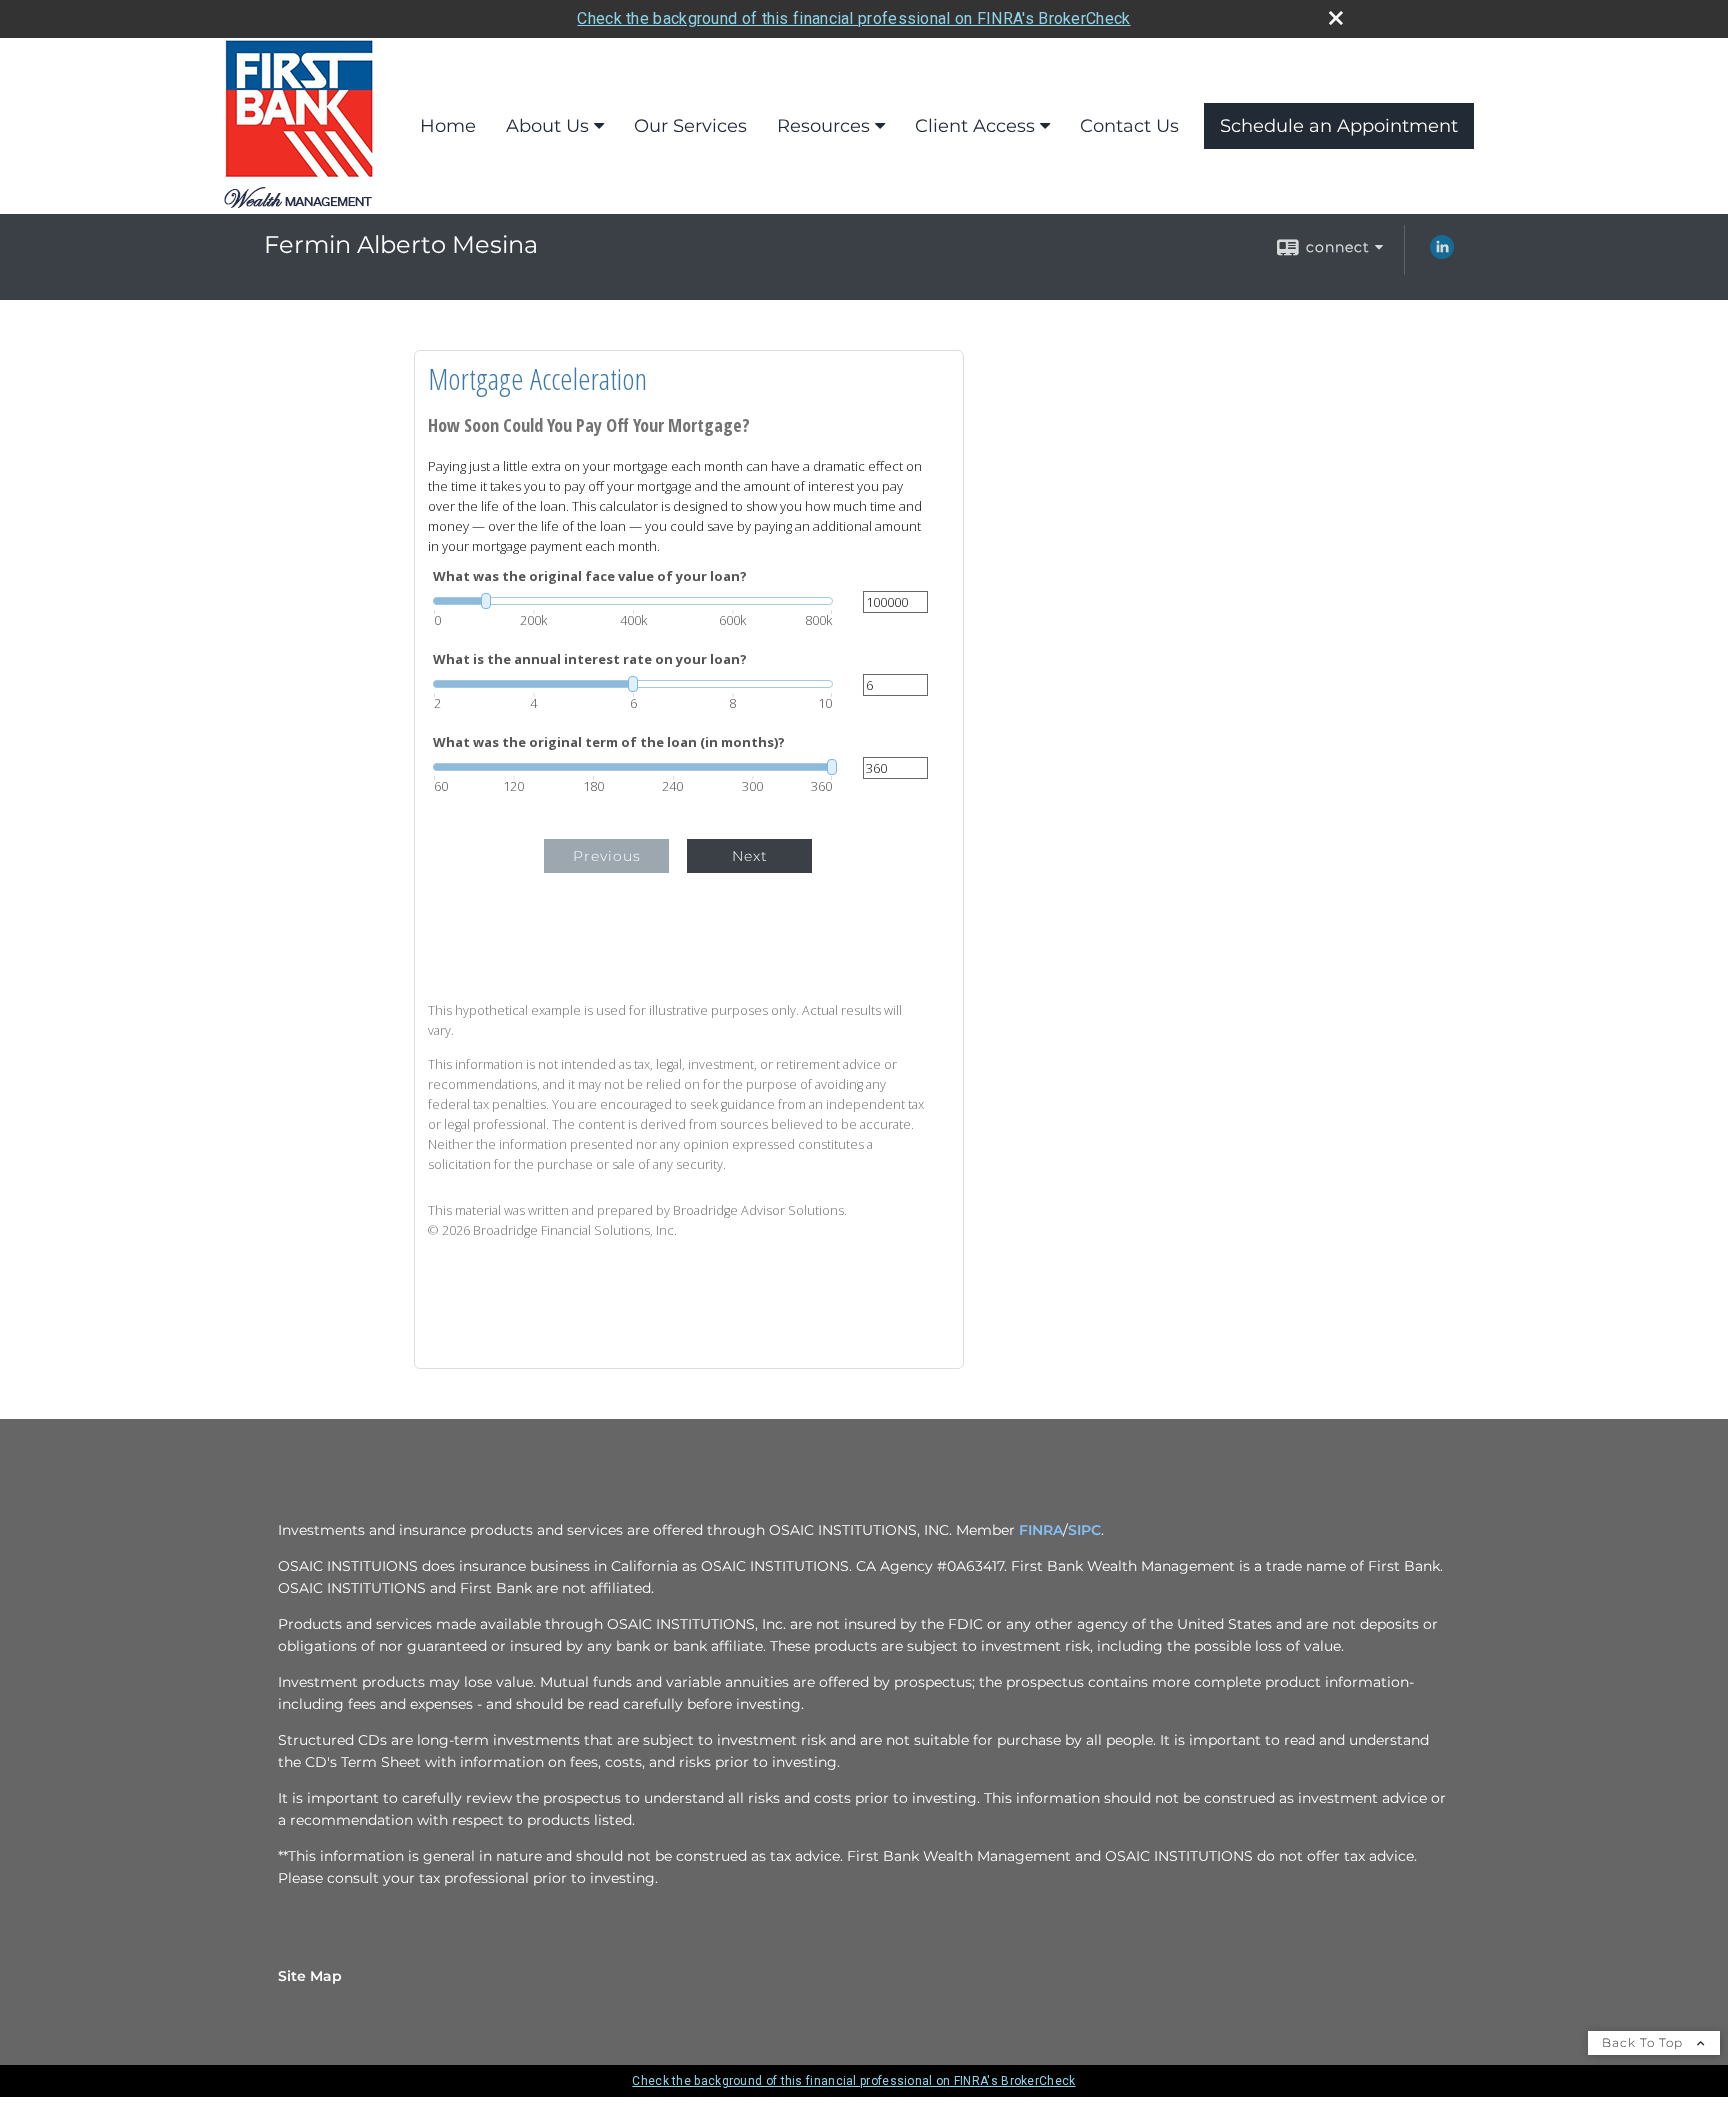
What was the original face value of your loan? (590, 576)
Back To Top (1644, 2042)
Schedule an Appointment (1339, 126)
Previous (607, 856)
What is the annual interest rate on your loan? (590, 659)
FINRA (1041, 1530)
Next (750, 856)
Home (448, 126)
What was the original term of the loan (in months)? (609, 742)
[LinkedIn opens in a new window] (1442, 254)
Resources (823, 126)
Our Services (690, 126)
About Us (547, 126)
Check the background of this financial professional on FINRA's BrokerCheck (853, 18)
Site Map (310, 1976)
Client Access (975, 126)
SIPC (1084, 1530)
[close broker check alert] (1336, 18)
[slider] (633, 601)
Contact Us (1129, 126)
